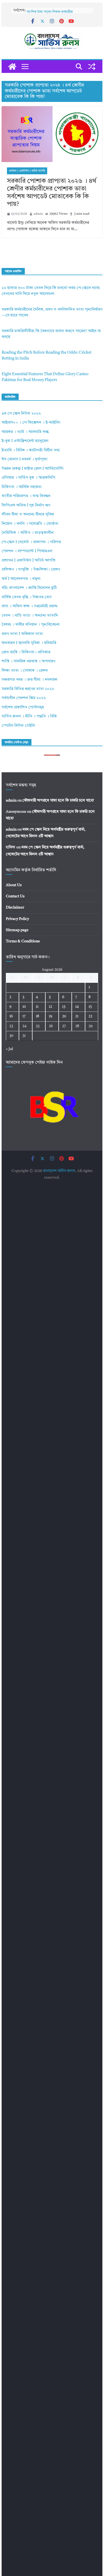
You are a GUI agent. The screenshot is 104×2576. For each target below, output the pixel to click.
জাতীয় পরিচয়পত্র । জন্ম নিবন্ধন (26, 496)
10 (24, 1007)
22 (90, 1016)
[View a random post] (92, 67)
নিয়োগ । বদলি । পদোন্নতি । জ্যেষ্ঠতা (30, 524)
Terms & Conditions (23, 941)
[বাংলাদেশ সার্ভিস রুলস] (12, 67)
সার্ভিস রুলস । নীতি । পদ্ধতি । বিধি (29, 717)
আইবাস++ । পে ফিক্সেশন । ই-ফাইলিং (31, 423)
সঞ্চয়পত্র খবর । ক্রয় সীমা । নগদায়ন (29, 680)
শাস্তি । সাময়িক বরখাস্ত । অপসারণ (28, 661)
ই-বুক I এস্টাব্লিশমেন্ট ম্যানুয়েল (25, 441)
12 (50, 1007)
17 (24, 1016)
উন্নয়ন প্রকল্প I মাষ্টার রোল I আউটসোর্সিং (33, 469)
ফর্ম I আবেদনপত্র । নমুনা (21, 579)
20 (64, 1016)
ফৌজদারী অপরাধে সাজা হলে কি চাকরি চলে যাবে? (58, 800)
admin (38, 214)
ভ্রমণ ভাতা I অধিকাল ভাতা (22, 634)
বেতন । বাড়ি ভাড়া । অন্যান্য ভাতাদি (30, 616)
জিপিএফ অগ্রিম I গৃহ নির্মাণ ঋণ (26, 505)
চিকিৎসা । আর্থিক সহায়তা (22, 487)
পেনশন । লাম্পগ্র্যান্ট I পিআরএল (27, 551)
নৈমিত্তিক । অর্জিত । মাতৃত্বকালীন (28, 533)
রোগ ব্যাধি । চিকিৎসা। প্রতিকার (26, 652)
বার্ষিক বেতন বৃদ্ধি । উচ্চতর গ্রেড (27, 597)
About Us (14, 885)
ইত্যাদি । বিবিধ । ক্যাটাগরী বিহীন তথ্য (31, 450)
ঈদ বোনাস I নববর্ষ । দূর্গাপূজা (25, 459)
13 (64, 1007)
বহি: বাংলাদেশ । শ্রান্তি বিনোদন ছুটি (29, 588)
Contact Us (15, 896)
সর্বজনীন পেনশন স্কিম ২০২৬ (24, 698)
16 (11, 1016)
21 (77, 1016)
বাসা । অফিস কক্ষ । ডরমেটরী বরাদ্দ (30, 606)
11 (37, 1007)
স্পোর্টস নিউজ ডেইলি (18, 726)
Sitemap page (17, 930)
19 (51, 1016)
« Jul (9, 1049)
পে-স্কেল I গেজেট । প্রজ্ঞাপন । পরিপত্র (31, 542)
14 (77, 1007)
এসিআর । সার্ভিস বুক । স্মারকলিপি (28, 478)
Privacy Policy (17, 919)
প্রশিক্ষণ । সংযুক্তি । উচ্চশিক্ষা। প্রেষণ (31, 570)
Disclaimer (15, 907)
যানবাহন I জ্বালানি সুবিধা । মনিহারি (29, 643)
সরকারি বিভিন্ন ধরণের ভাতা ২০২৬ (28, 689)
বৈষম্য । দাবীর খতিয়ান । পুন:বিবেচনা (31, 625)
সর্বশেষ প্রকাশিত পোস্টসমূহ (23, 707)
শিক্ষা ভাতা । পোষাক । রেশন (25, 671)
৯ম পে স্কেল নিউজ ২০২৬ (21, 414)
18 (37, 1016)
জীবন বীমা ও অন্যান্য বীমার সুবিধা (28, 515)
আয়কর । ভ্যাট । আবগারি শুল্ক (25, 432)
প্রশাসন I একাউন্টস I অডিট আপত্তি (27, 171)
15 (90, 1007)
